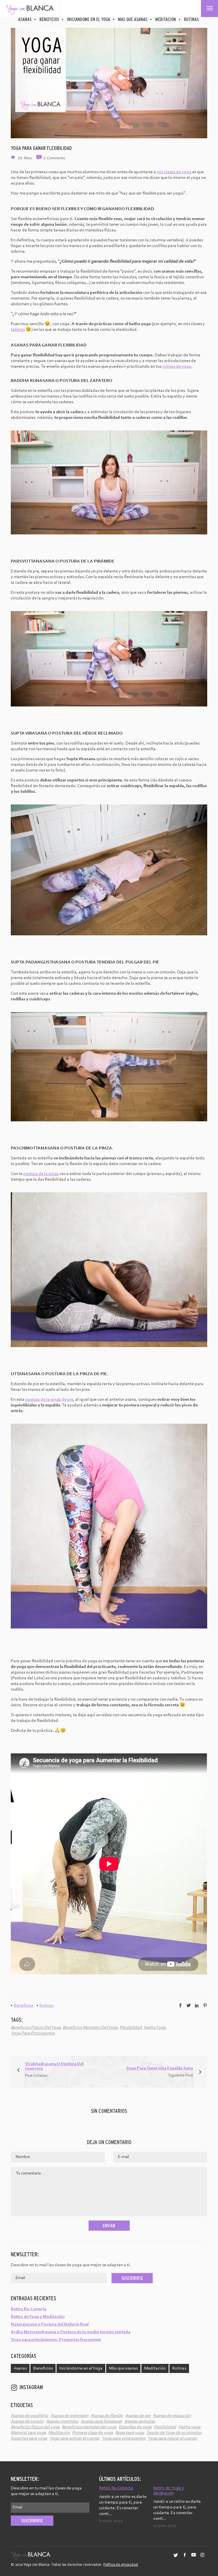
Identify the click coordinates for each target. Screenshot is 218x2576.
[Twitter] (176, 2558)
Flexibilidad (131, 2028)
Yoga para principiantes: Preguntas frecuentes (56, 2340)
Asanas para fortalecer (101, 2422)
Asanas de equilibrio (30, 2416)
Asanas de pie (138, 2416)
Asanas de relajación (172, 2416)
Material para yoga (28, 2433)
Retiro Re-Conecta (29, 2309)
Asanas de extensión (69, 2416)
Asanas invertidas (62, 2422)
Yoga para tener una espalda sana (160, 2068)
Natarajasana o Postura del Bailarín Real (50, 2324)
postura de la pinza (41, 1174)
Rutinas (191, 19)
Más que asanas (133, 19)
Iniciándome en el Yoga (89, 19)
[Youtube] (194, 2558)
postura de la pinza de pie (49, 1400)
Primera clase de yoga (93, 2433)
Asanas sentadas (140, 2422)
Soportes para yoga (29, 2439)
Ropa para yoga (130, 2433)
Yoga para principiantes (33, 2033)
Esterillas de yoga (135, 2427)
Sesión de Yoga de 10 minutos (174, 2433)
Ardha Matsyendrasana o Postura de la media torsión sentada (71, 2332)
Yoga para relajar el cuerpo (172, 2439)
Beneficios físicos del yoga (36, 2028)
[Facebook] (185, 2558)
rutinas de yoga (177, 367)
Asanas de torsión (27, 2422)
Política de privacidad (121, 2565)
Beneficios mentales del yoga (90, 2028)
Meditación (166, 19)
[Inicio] (30, 9)
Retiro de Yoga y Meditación (38, 2317)
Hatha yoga (155, 2028)
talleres (18, 330)
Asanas (25, 19)
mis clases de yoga (174, 172)
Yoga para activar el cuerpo (75, 2439)
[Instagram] (202, 2558)
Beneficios (49, 19)
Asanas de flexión (107, 2416)
